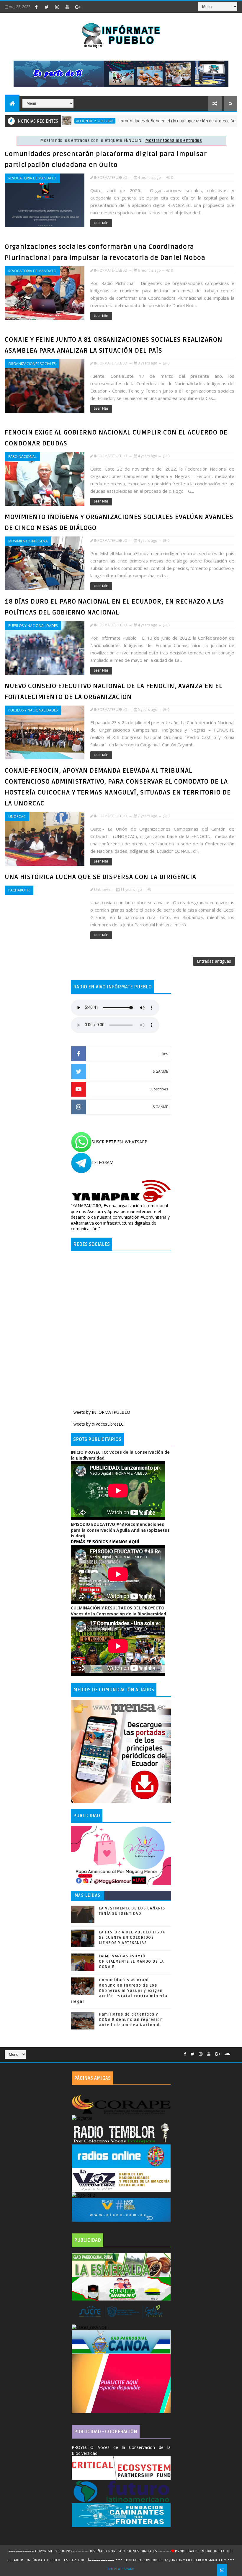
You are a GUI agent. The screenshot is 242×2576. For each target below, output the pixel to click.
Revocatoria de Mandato (32, 178)
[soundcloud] (227, 2054)
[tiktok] (88, 7)
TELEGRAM (102, 1162)
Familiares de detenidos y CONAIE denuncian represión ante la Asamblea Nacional (131, 2020)
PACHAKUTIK (19, 890)
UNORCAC (17, 817)
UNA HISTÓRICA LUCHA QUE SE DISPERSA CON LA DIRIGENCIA (100, 877)
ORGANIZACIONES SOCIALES (32, 364)
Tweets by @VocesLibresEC (97, 1424)
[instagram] (57, 7)
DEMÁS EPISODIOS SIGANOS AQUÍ (105, 1542)
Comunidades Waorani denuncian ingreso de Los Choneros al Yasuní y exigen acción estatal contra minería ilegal (119, 1991)
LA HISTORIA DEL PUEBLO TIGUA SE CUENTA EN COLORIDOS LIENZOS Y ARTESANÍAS (132, 1938)
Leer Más (101, 223)
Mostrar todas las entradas (174, 141)
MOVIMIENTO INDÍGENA (28, 541)
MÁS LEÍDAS (88, 1895)
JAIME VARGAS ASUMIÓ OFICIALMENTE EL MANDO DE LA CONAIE (131, 1961)
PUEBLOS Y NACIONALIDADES (33, 626)
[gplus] (78, 7)
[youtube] (67, 7)
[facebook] (36, 7)
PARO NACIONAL (22, 457)
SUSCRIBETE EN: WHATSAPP (119, 1142)
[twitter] (47, 7)
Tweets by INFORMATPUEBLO (100, 1412)
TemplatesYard (121, 2569)
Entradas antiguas (214, 961)
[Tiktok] (234, 2052)
